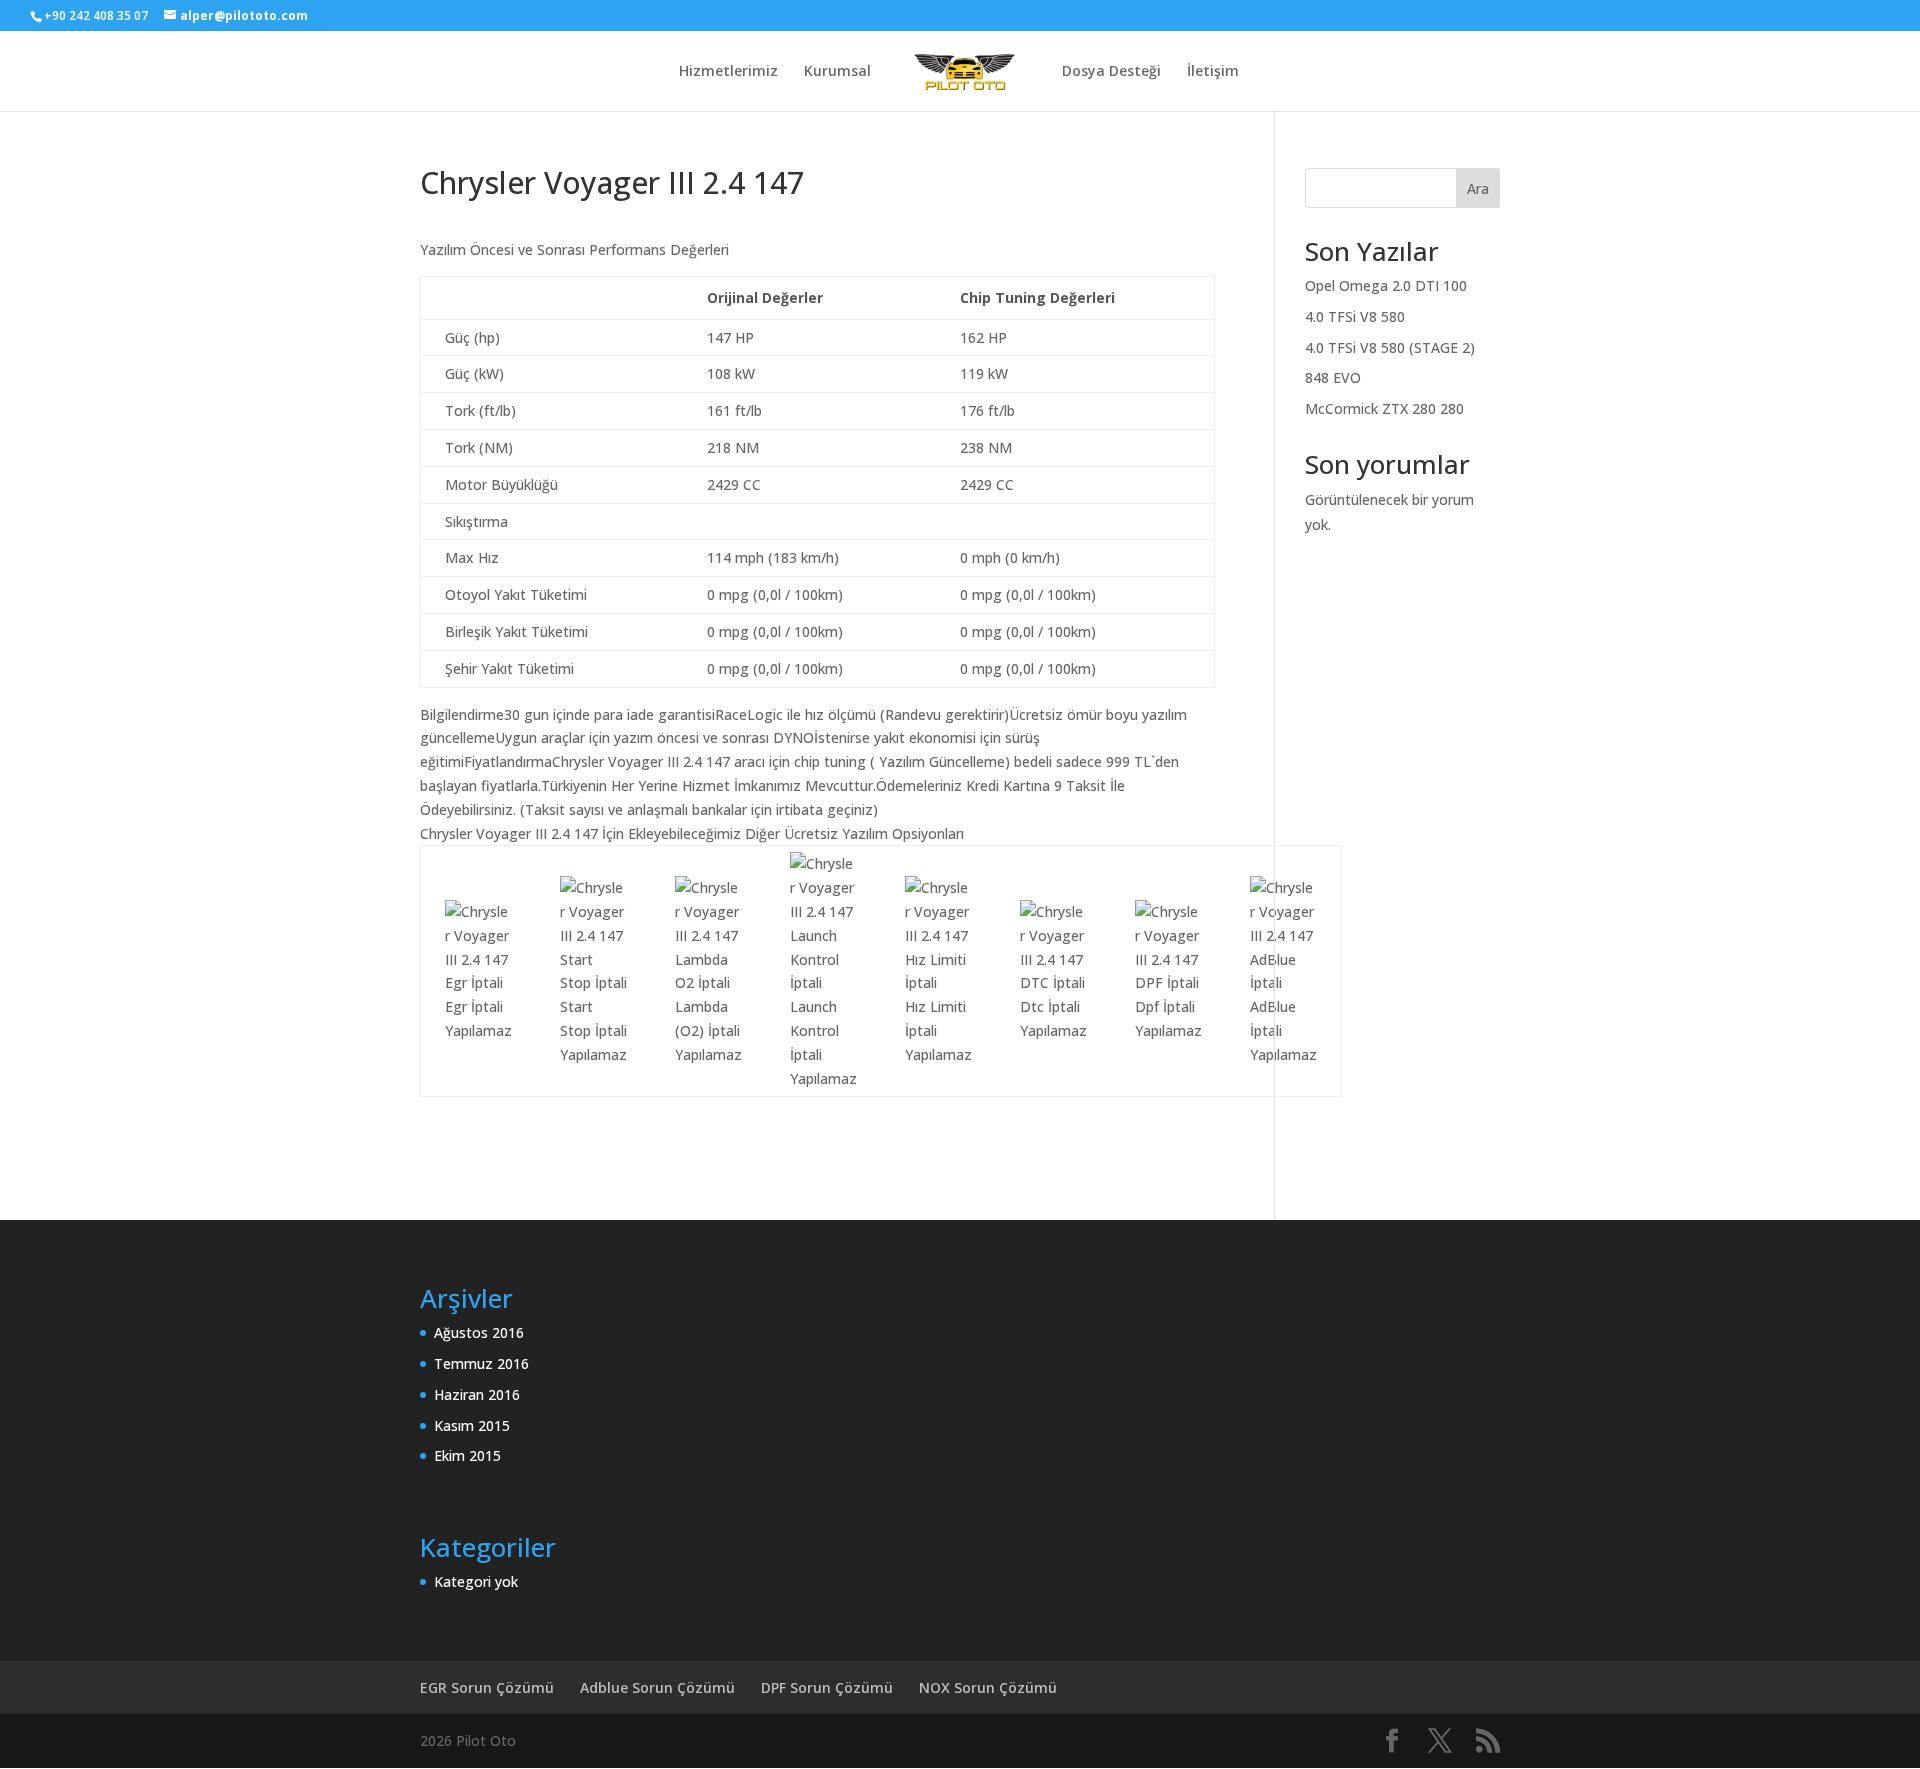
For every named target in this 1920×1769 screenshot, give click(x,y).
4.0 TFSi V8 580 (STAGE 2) (1390, 347)
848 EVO (1333, 377)
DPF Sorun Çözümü (827, 1687)
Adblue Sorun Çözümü (657, 1687)
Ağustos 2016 (479, 1332)
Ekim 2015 (467, 1455)
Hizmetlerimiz (728, 72)
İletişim (1213, 72)
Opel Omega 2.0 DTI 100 (1386, 285)
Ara (1478, 188)
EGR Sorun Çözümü (487, 1687)
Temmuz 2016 (481, 1363)
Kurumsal (837, 72)
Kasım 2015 (472, 1425)
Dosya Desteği (1111, 72)
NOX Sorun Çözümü (988, 1687)
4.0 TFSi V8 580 (1355, 316)
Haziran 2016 (477, 1394)
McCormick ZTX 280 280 (1384, 408)
